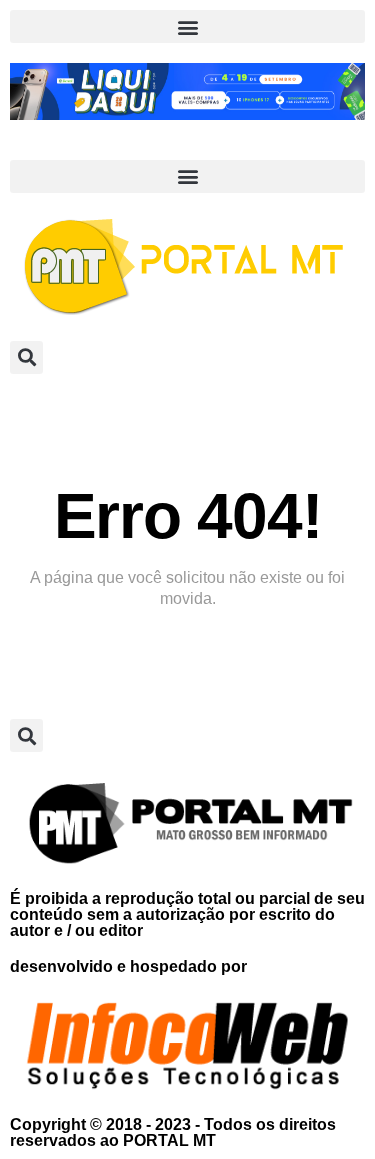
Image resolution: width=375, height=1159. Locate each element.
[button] (187, 26)
